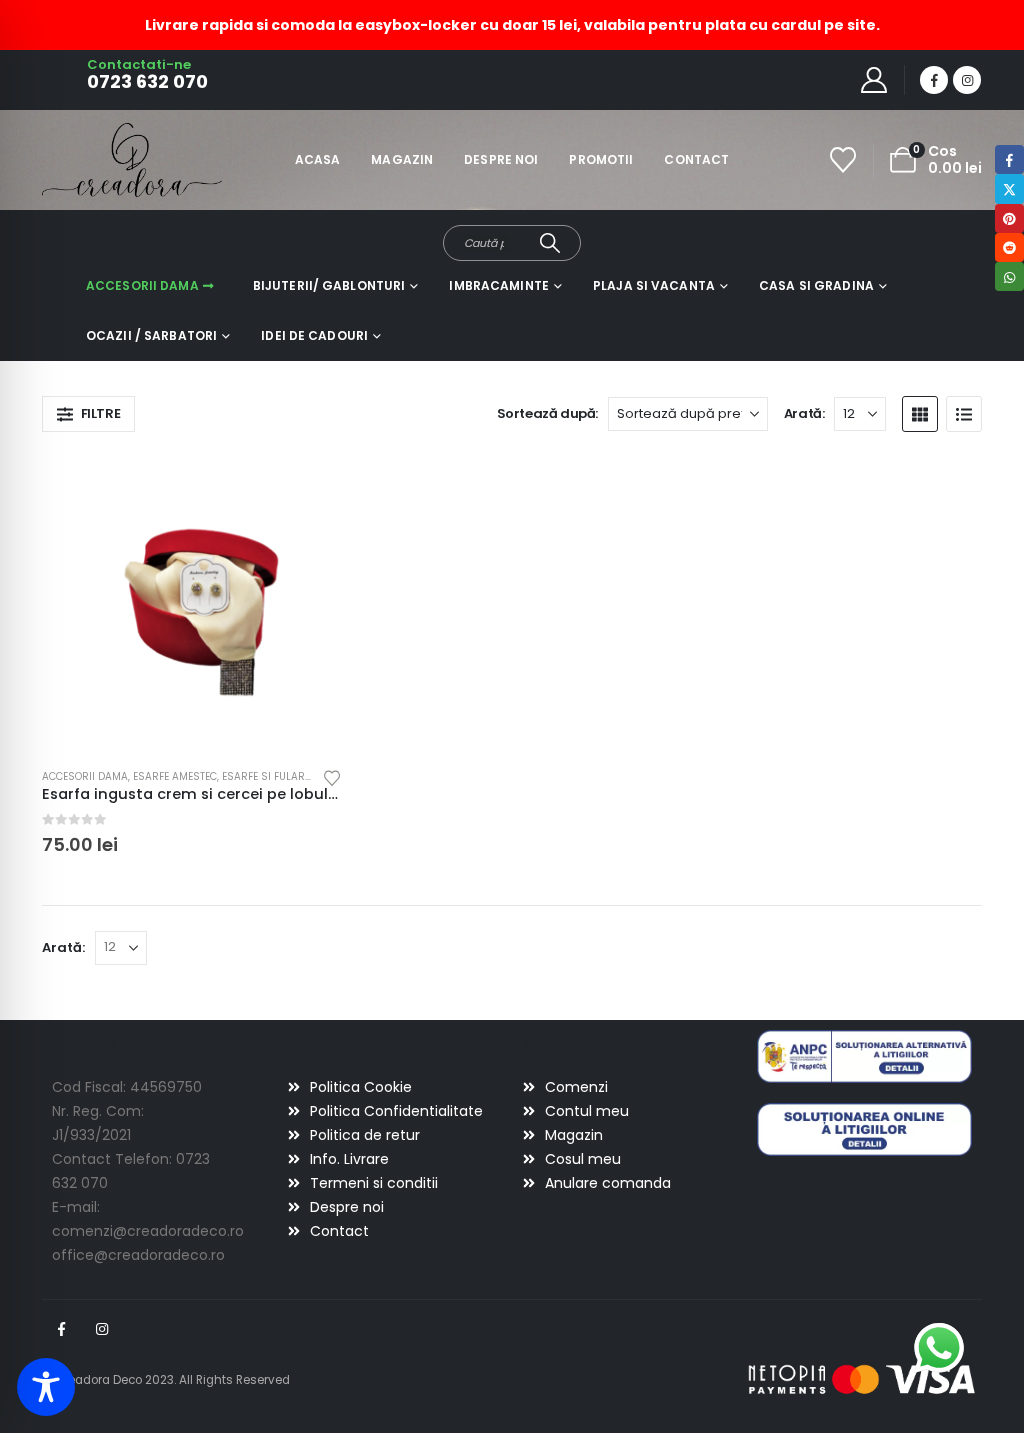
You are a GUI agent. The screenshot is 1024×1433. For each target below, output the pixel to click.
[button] (88, 414)
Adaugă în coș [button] (309, 485)
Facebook (61, 1329)
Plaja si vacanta (654, 285)
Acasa (318, 159)
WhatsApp (1009, 276)
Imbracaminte (498, 285)
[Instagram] (967, 80)
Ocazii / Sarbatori (151, 335)
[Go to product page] (192, 602)
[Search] (549, 243)
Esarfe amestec (175, 776)
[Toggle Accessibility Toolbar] (46, 1387)
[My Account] (874, 80)
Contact (696, 159)
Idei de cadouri (314, 335)
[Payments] (862, 1379)
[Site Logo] (97, 159)
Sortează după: (548, 413)
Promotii (601, 159)
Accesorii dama (142, 285)
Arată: (804, 413)
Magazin (402, 159)
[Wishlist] (843, 160)
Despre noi (501, 159)
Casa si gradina (816, 285)
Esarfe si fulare (266, 776)
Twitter (1009, 188)
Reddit (1009, 247)
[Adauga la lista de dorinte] (332, 776)
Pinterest (1009, 218)
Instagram (102, 1329)
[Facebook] (934, 80)
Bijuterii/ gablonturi (329, 285)
